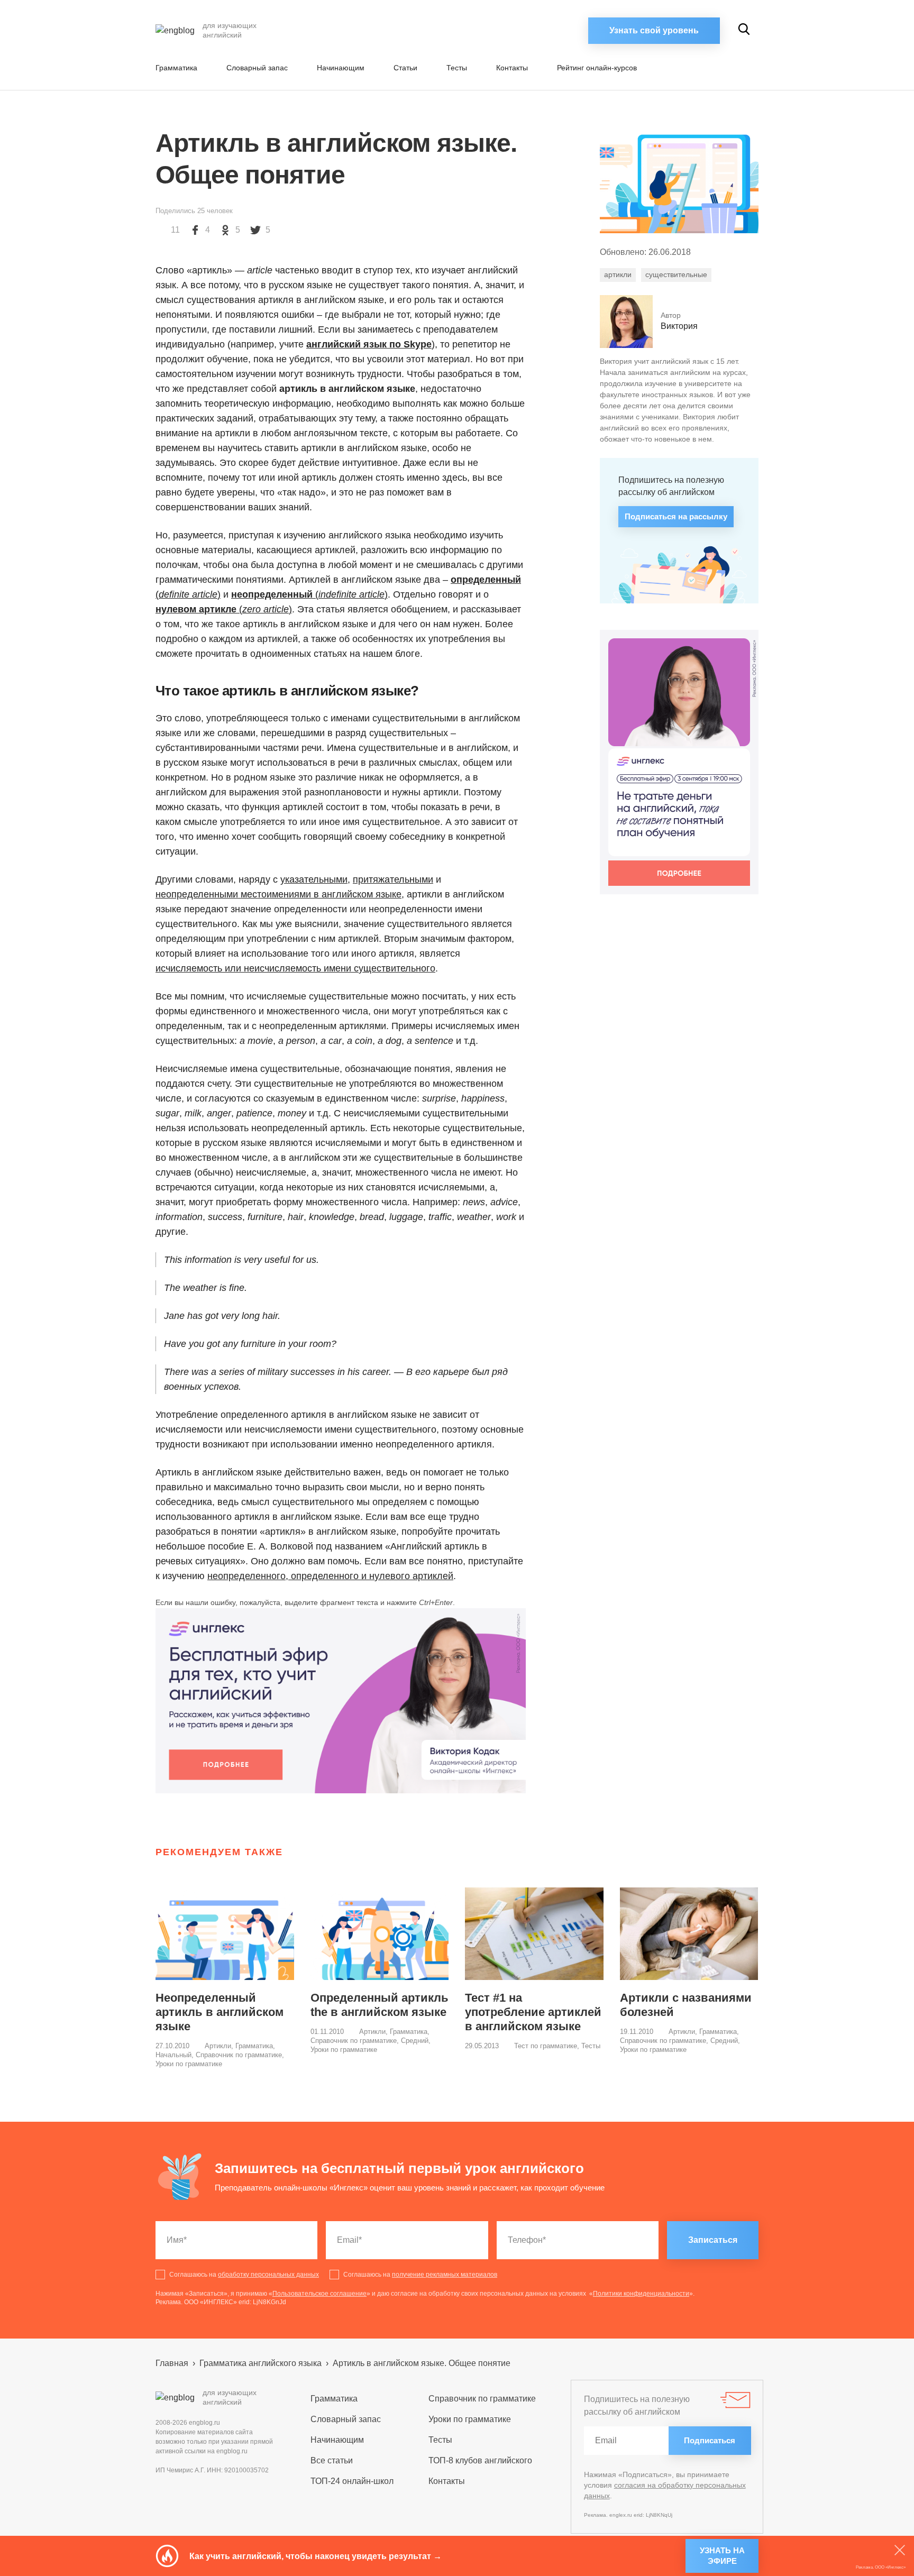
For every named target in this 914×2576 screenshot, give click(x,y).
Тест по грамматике (546, 2046)
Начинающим (341, 68)
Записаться (713, 2240)
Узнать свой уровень (654, 30)
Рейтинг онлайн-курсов (597, 68)
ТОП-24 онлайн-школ (352, 2481)
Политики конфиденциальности (641, 2294)
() (309, 594)
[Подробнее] (341, 1701)
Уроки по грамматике (189, 2064)
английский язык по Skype (369, 344)
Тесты (457, 68)
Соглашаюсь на (244, 2275)
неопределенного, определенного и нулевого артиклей (330, 1576)
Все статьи (332, 2460)
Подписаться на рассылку (676, 516)
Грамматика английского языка (261, 2363)
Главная (172, 2363)
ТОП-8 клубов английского (480, 2460)
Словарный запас (257, 68)
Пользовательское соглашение (319, 2294)
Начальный (173, 2055)
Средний (415, 2041)
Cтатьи (405, 68)
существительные (676, 274)
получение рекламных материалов (445, 2275)
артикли (618, 274)
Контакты (512, 68)
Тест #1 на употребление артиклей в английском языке (533, 2012)
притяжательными (393, 879)
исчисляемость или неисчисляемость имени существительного (295, 968)
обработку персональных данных (268, 2275)
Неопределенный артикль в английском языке (220, 2012)
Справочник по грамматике (239, 2055)
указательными (314, 879)
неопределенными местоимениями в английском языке (278, 894)
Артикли (218, 2046)
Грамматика (176, 68)
